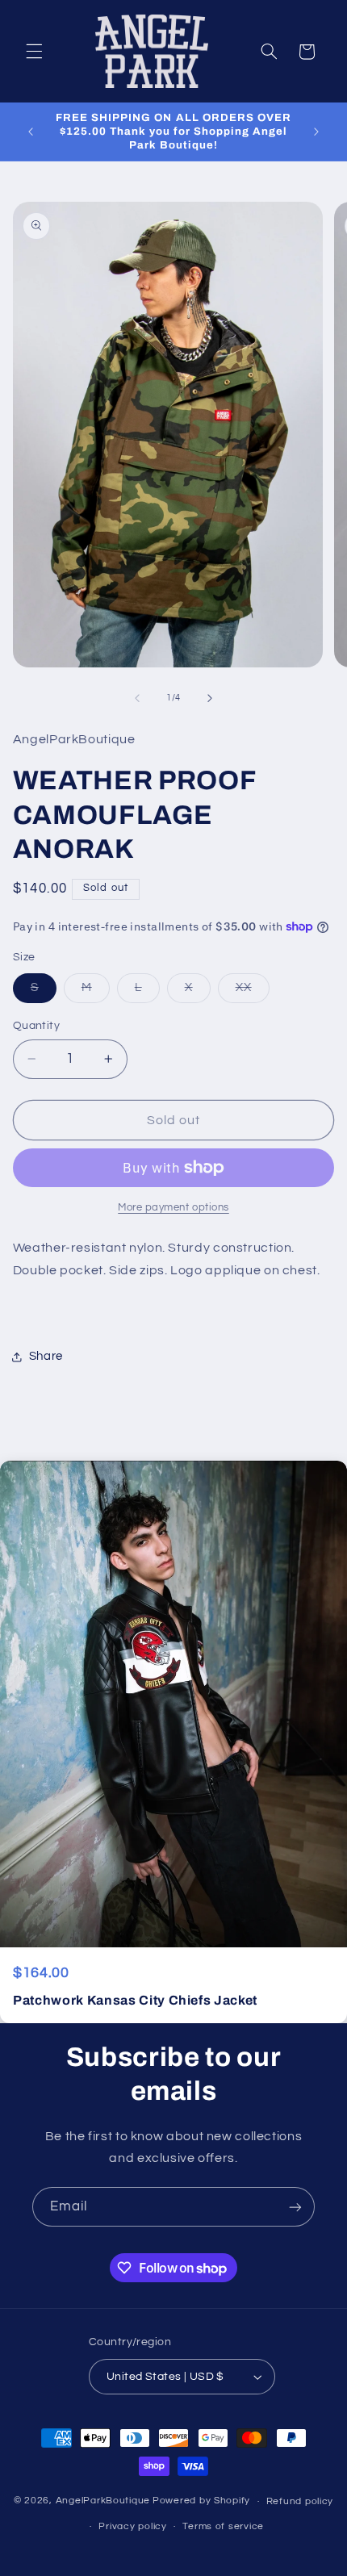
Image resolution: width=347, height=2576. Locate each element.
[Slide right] (210, 698)
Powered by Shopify (201, 2501)
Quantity (36, 1026)
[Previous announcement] (31, 132)
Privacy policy (132, 2526)
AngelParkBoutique (103, 2501)
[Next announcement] (316, 132)
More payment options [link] (173, 1208)
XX (253, 992)
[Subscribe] (295, 2207)
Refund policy (300, 2501)
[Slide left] (137, 698)
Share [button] (46, 1356)
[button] (34, 52)
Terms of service (223, 2526)
